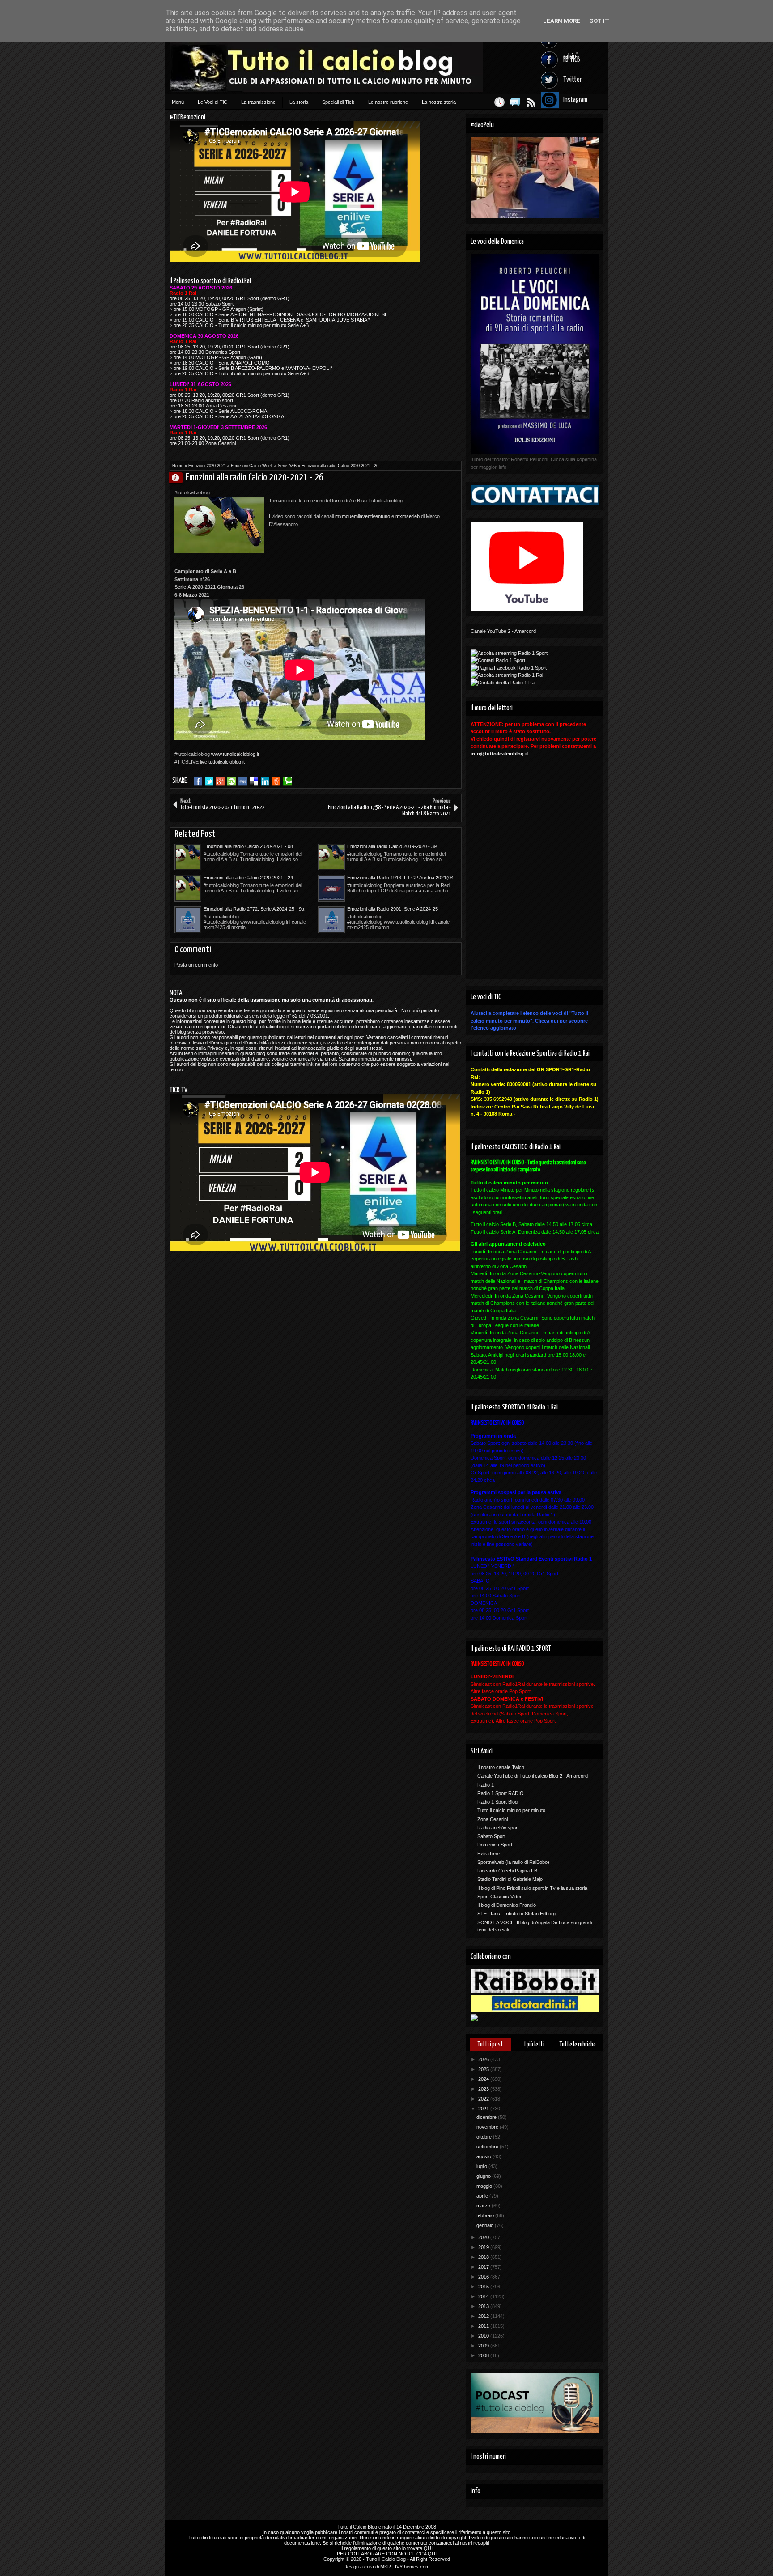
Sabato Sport (491, 1836)
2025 (484, 2069)
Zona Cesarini (493, 1819)
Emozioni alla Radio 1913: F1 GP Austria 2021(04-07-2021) (401, 878)
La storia (299, 102)
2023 (484, 2089)
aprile (483, 2196)
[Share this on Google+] (220, 781)
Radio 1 (486, 1785)
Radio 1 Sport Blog (497, 1802)
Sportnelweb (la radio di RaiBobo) (513, 1862)
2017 (484, 2267)
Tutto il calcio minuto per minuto (511, 1810)
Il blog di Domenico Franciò (507, 1905)
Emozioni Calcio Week (252, 466)
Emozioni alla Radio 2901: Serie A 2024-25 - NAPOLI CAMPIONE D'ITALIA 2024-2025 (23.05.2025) (394, 909)
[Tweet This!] (209, 781)
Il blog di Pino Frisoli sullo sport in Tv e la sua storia (532, 1888)
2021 (484, 2109)
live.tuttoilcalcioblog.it (222, 762)
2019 (484, 2247)
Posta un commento (196, 965)
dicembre (487, 2117)
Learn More (562, 21)
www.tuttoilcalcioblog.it (235, 754)
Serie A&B (287, 466)
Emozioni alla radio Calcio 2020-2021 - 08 (248, 846)
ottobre (485, 2137)
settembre (488, 2147)
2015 (484, 2287)
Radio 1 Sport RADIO (501, 1793)
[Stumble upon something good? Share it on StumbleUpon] (231, 781)
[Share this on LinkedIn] (265, 781)
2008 (484, 2355)
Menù (178, 102)
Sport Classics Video (500, 1897)
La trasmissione (258, 102)
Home (178, 466)
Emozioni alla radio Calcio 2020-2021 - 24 (248, 878)
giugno (484, 2176)
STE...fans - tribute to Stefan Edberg (516, 1914)
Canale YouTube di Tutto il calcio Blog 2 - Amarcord (533, 1776)
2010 (484, 2336)
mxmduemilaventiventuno (363, 516)
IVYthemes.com (412, 2567)
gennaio (486, 2225)
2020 (484, 2237)
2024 (484, 2079)
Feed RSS (531, 102)
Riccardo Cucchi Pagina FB (507, 1871)
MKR (386, 2567)
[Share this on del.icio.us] (254, 781)
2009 (484, 2346)
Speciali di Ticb (338, 102)
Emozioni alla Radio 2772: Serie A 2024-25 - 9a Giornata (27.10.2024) (254, 909)
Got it (599, 21)
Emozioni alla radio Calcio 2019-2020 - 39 (392, 846)
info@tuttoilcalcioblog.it (499, 754)
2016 (484, 2277)
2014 (484, 2296)
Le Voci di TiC (212, 102)
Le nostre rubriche (388, 102)
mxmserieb (408, 516)
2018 (484, 2257)
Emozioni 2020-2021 (207, 466)
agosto (484, 2156)
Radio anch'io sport (498, 1828)
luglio (482, 2166)
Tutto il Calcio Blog (357, 2527)
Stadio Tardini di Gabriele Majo (510, 1879)
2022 (484, 2099)
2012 (484, 2316)
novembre (488, 2127)
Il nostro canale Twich (501, 1767)
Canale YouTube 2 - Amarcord (503, 631)
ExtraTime (488, 1854)
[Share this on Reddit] (276, 781)
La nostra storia (439, 102)
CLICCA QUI (423, 2554)
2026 (484, 2059)
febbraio (486, 2215)
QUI (428, 2548)
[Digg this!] (243, 781)
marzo (484, 2206)
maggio (485, 2186)
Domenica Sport (495, 1845)
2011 (484, 2326)
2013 (484, 2306)
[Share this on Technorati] (287, 781)
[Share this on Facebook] (198, 781)
